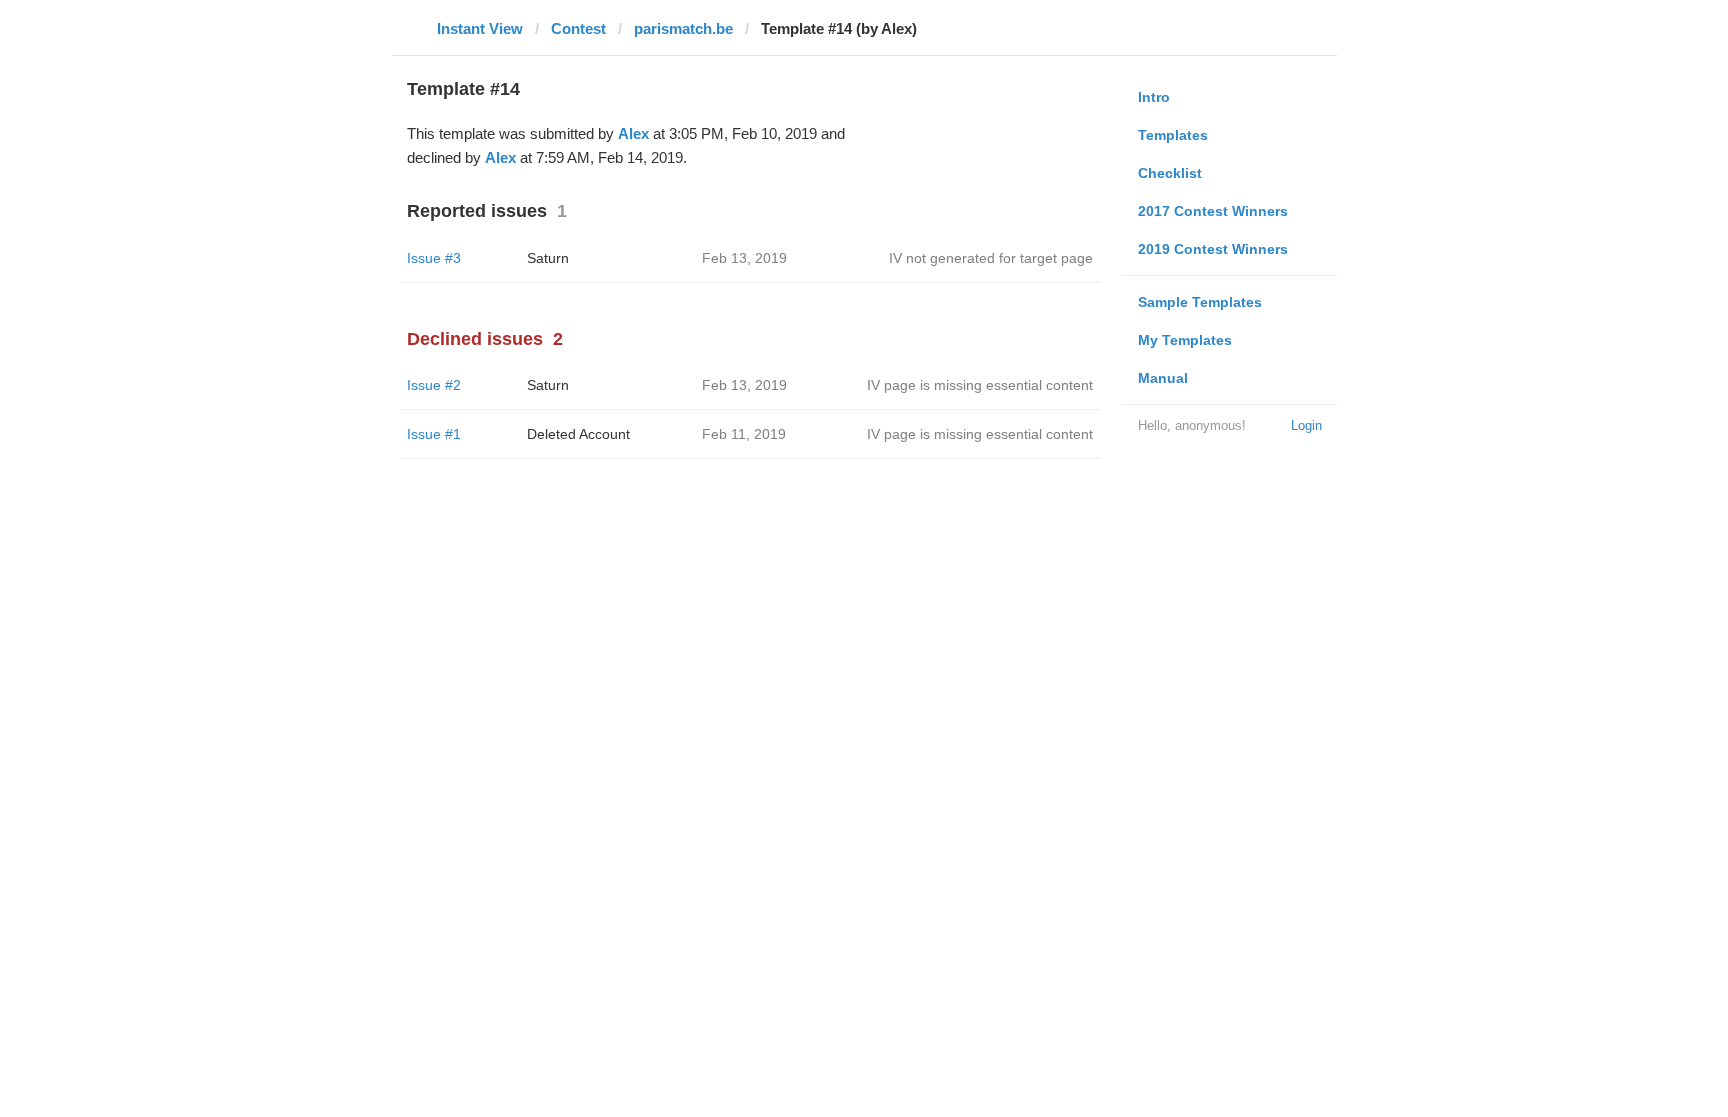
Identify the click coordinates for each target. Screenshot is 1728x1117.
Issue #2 (434, 385)
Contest (578, 28)
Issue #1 (434, 434)
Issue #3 (434, 258)
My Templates (1185, 340)
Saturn (548, 258)
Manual (1163, 378)
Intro (1154, 97)
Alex (633, 133)
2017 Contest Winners (1213, 211)
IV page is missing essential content (980, 385)
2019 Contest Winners (1213, 249)
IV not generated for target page (991, 258)
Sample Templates (1200, 302)
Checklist (1170, 173)
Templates (1173, 135)
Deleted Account (578, 434)
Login (1306, 425)
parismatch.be (683, 28)
